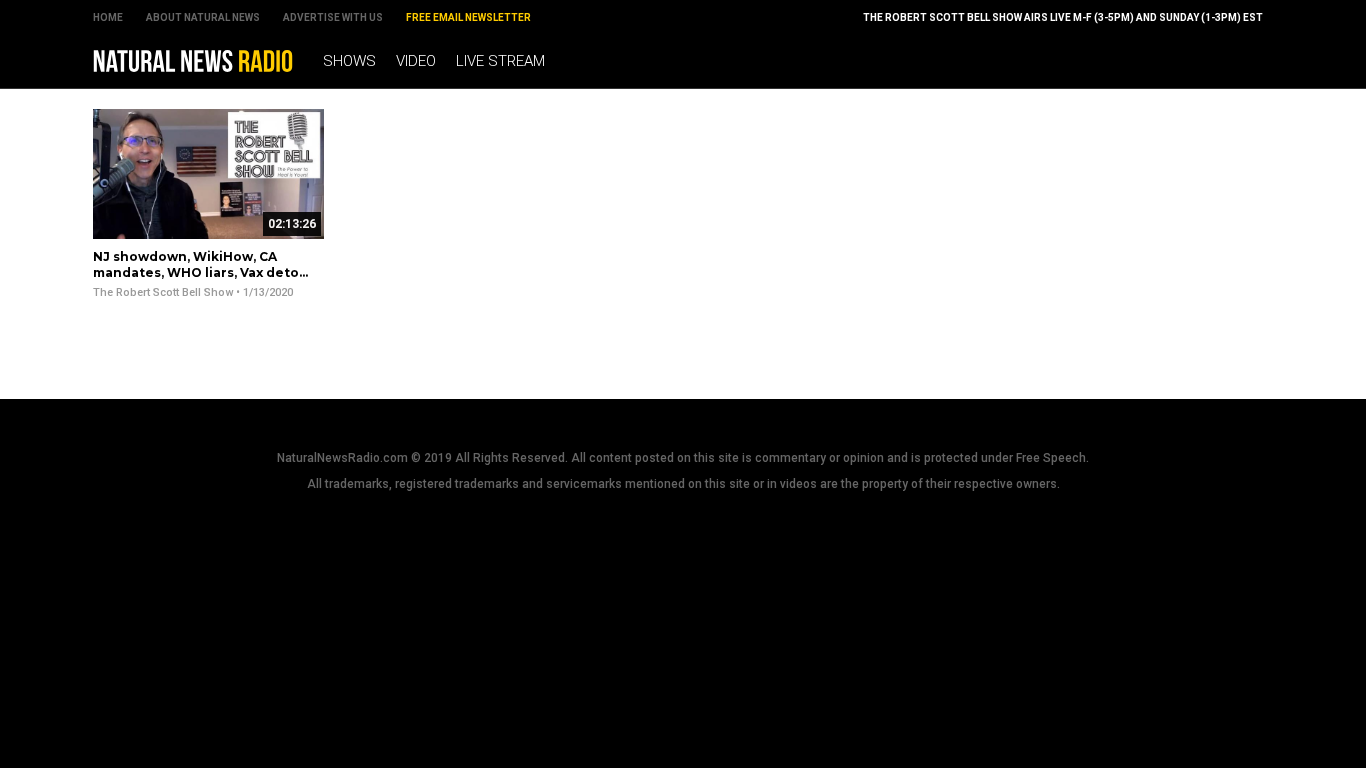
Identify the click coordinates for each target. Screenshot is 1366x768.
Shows (349, 61)
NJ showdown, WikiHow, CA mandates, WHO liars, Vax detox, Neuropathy (201, 272)
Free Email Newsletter (468, 17)
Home (108, 17)
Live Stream (500, 61)
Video (416, 61)
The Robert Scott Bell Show (163, 292)
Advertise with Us (333, 17)
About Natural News (203, 17)
